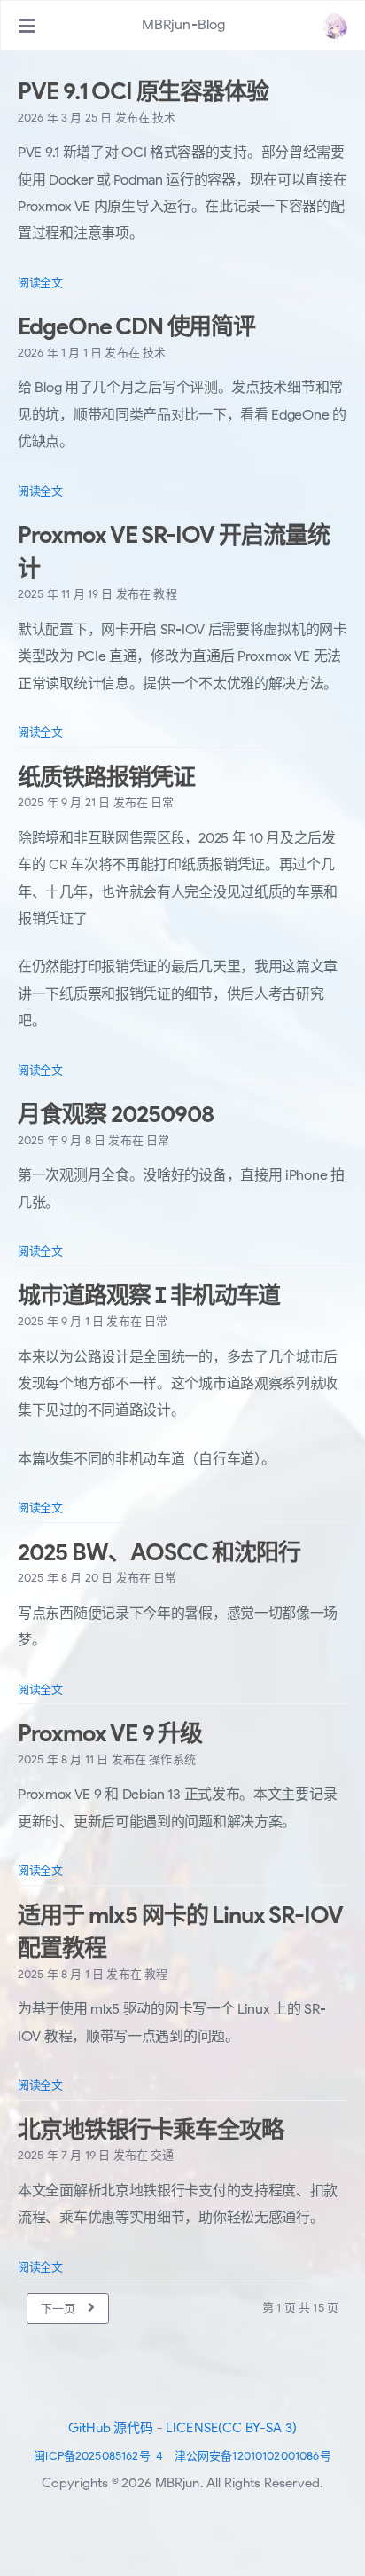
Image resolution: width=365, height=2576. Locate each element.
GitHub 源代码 (111, 2428)
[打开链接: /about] (335, 26)
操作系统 (172, 1759)
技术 (164, 118)
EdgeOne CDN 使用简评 (136, 326)
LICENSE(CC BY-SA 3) (231, 2428)
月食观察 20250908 (115, 1114)
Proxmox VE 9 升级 (110, 1733)
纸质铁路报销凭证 (106, 777)
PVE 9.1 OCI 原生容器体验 (143, 91)
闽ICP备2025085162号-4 (98, 2456)
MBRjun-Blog (184, 25)
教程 (165, 594)
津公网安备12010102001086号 (253, 2456)
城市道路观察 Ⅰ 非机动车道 (149, 1295)
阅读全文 (40, 283)
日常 (162, 802)
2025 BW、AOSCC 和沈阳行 (159, 1552)
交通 (162, 2155)
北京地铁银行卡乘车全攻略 (151, 2130)
